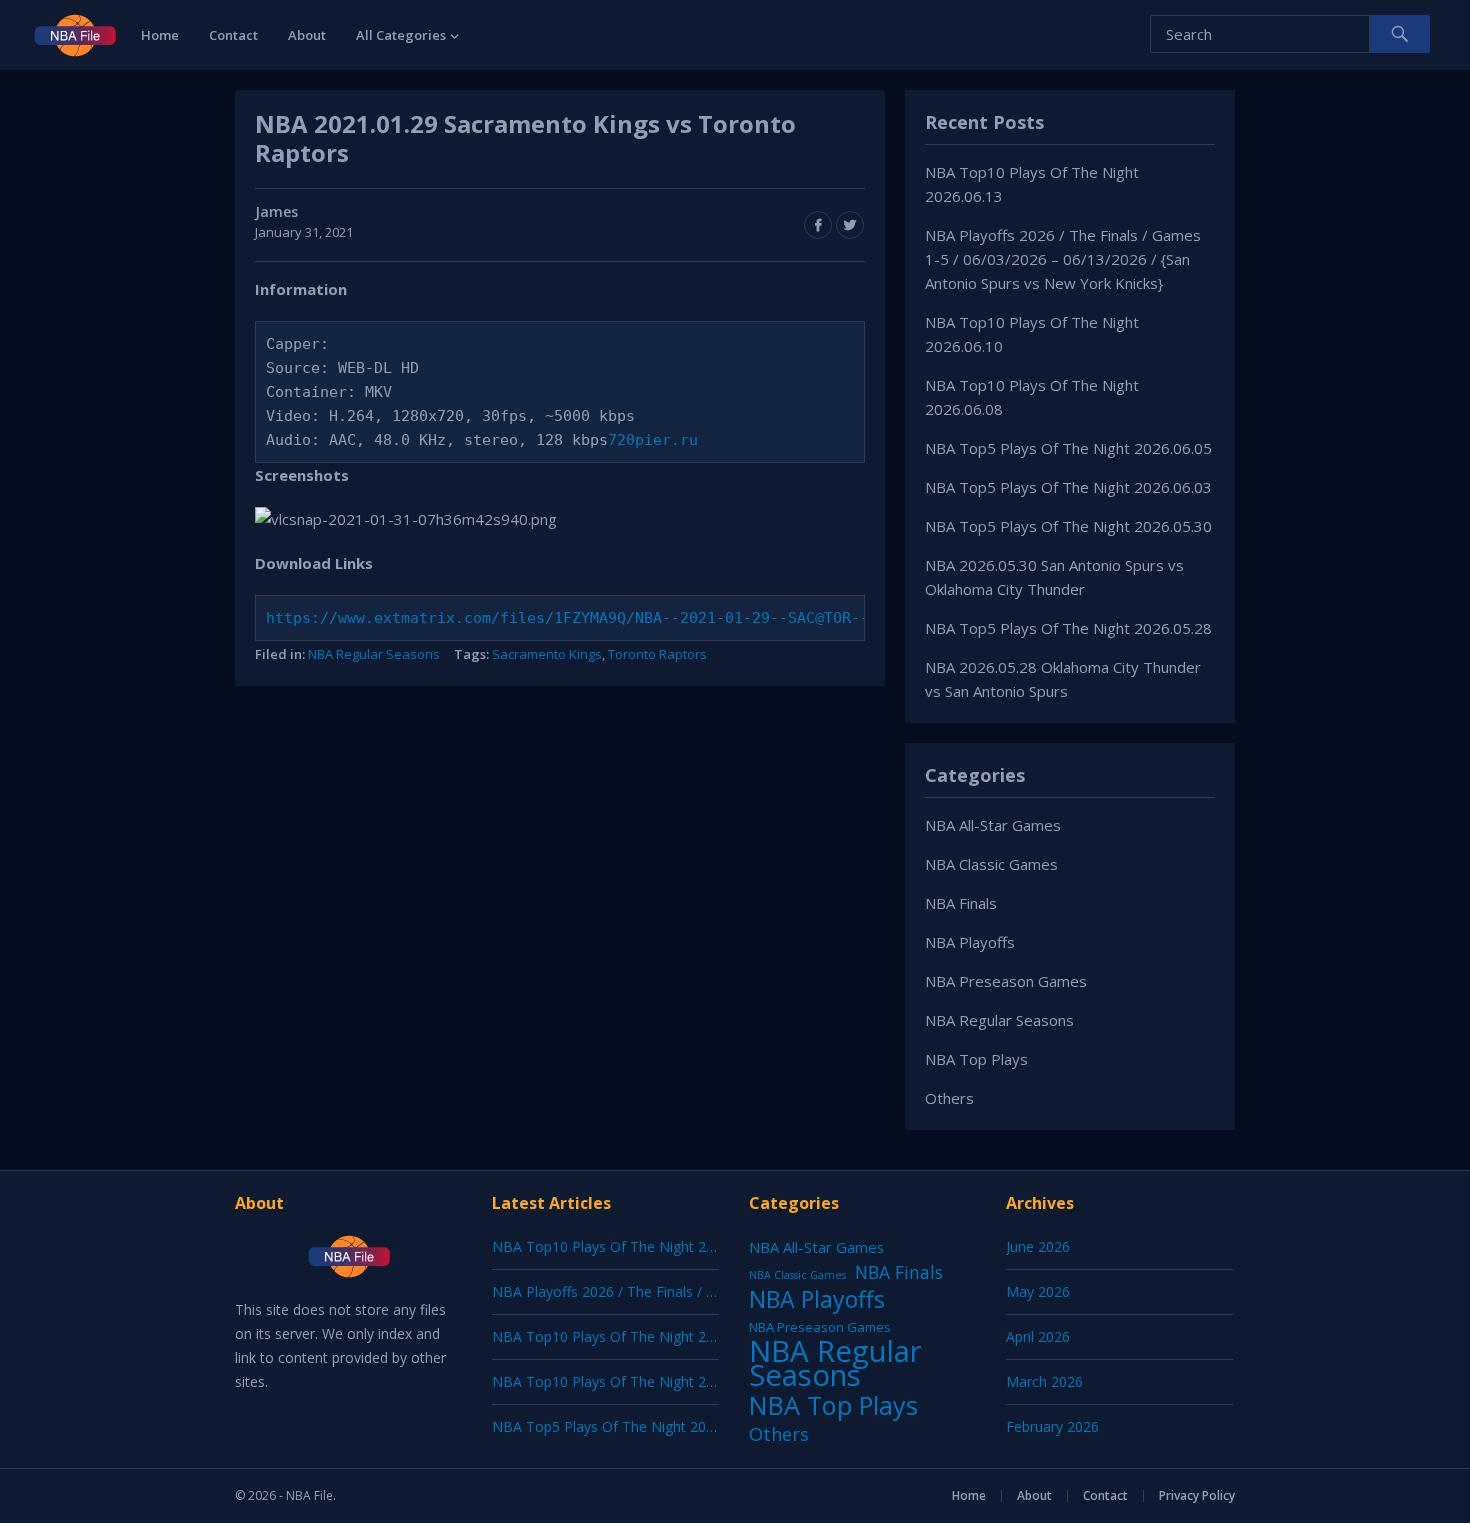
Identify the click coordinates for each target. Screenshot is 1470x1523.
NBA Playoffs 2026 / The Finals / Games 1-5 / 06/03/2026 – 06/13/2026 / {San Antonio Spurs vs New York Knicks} (1063, 259)
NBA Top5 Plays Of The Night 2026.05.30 (1068, 526)
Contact (233, 35)
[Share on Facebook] (818, 225)
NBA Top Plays (976, 1059)
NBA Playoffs (970, 942)
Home (160, 35)
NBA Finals (961, 903)
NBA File (309, 1495)
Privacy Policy (1197, 1495)
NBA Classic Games (991, 864)
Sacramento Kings (547, 654)
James (276, 211)
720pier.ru (653, 440)
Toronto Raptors (657, 654)
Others (949, 1098)
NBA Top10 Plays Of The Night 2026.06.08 (630, 1381)
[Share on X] (850, 225)
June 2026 (1038, 1246)
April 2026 (1038, 1336)
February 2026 (1052, 1426)
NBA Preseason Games (1006, 981)
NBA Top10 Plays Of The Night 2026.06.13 (630, 1246)
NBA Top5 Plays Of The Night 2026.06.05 (1068, 448)
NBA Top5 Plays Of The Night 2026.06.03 (1068, 487)
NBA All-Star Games (993, 825)
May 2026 (1038, 1291)
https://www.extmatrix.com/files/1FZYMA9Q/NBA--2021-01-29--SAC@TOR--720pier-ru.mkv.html (653, 618)
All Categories (401, 35)
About (307, 35)
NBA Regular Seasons (374, 654)
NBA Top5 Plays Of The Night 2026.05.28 (1068, 628)
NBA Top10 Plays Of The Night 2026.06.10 (630, 1336)
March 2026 (1044, 1381)
